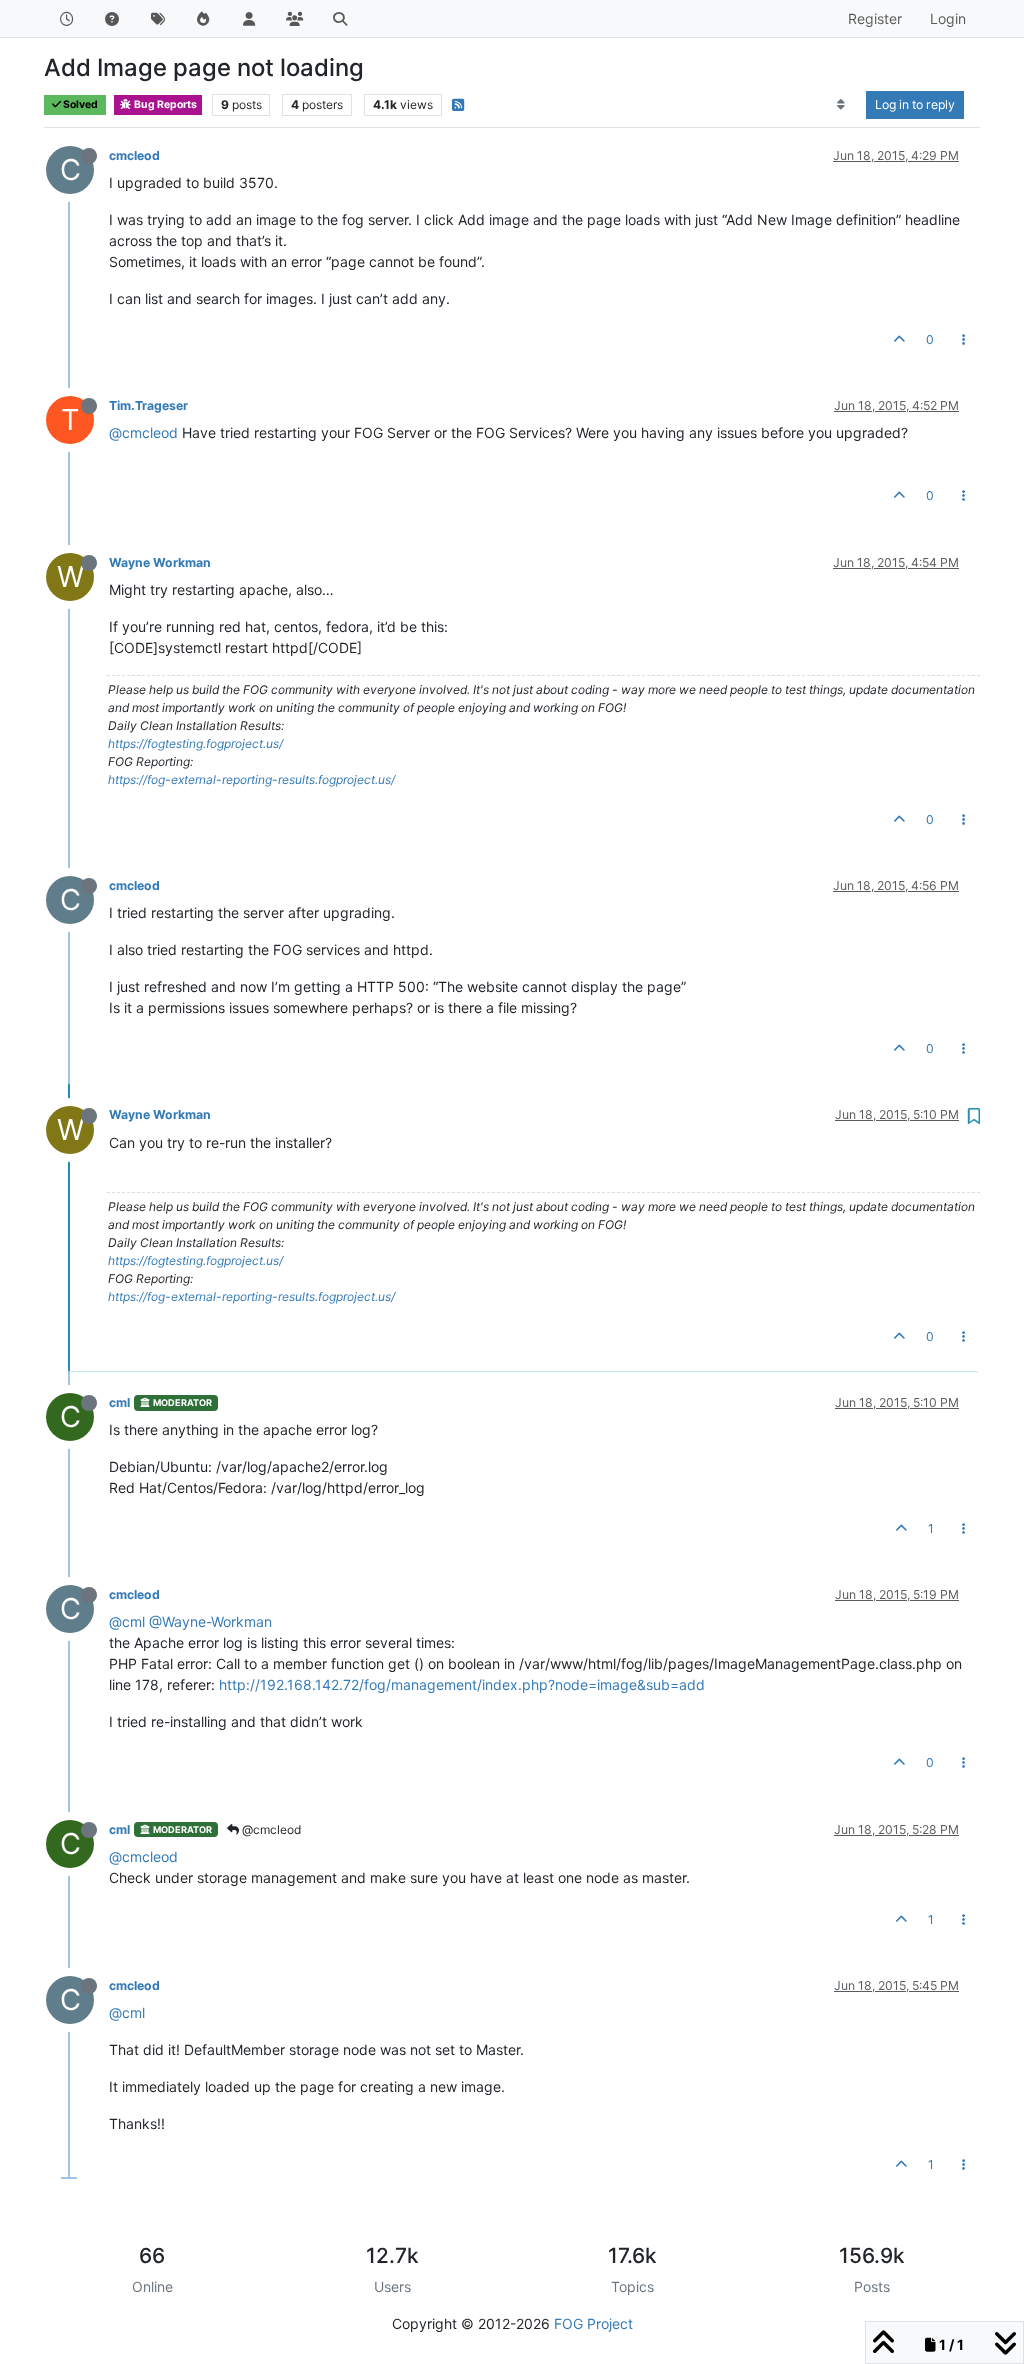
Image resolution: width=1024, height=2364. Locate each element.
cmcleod (134, 155)
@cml (127, 1621)
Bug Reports (164, 104)
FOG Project (593, 2323)
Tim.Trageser (148, 405)
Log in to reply (915, 104)
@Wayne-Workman (210, 1621)
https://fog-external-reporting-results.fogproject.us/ (251, 779)
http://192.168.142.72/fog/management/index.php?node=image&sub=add (462, 1684)
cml (119, 1402)
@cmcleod (143, 432)
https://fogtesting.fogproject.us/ (195, 743)
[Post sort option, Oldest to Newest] (841, 105)
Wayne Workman (160, 562)
